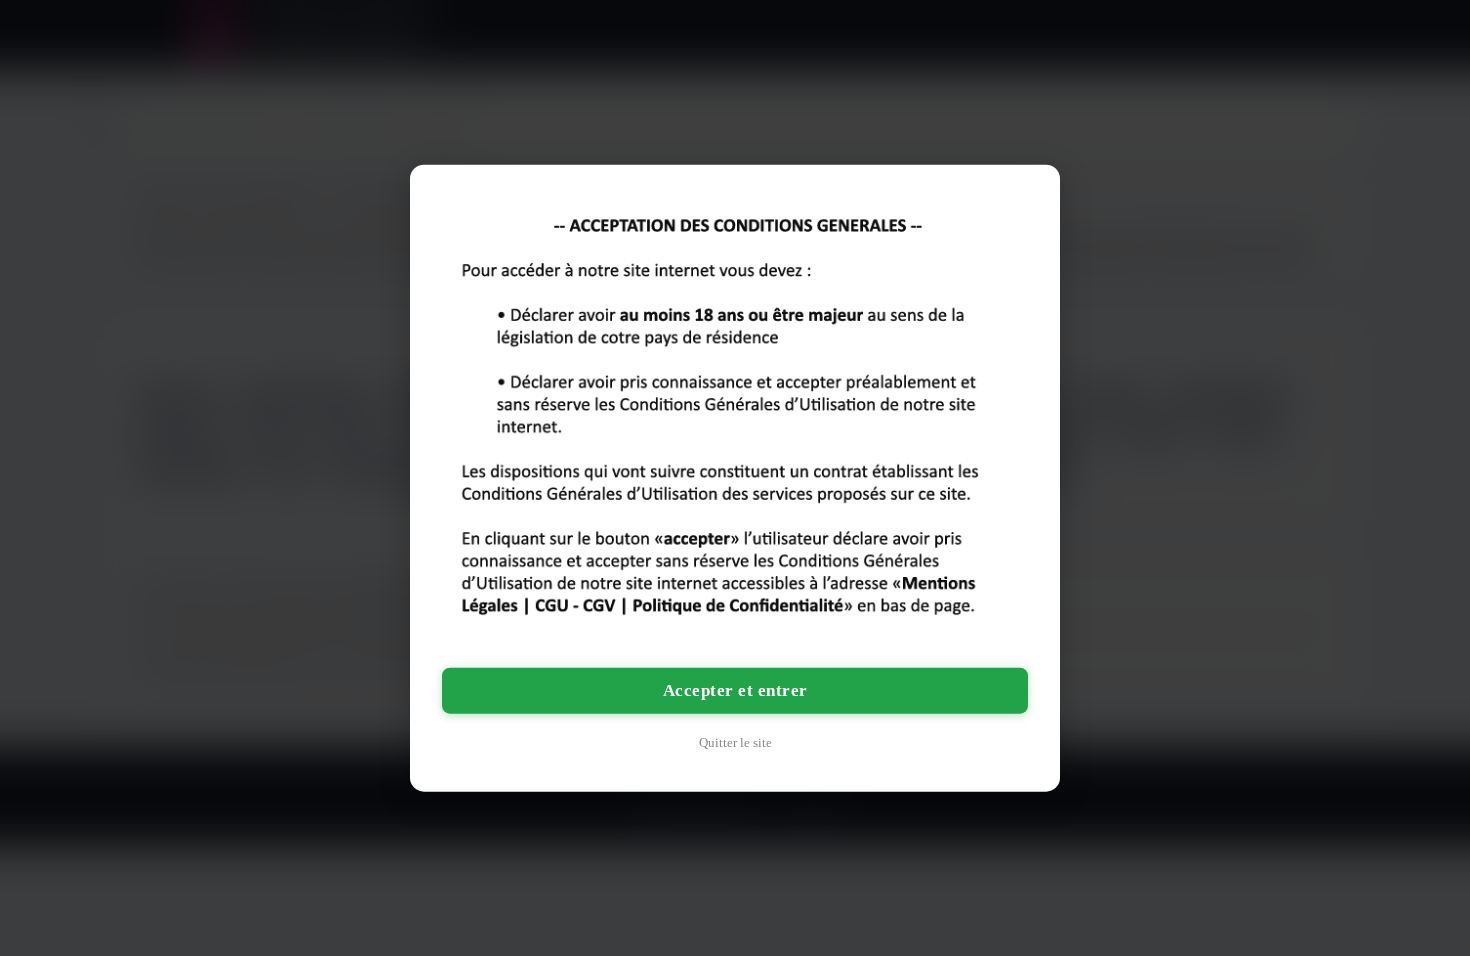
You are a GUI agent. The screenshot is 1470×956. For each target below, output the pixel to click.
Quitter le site (735, 741)
